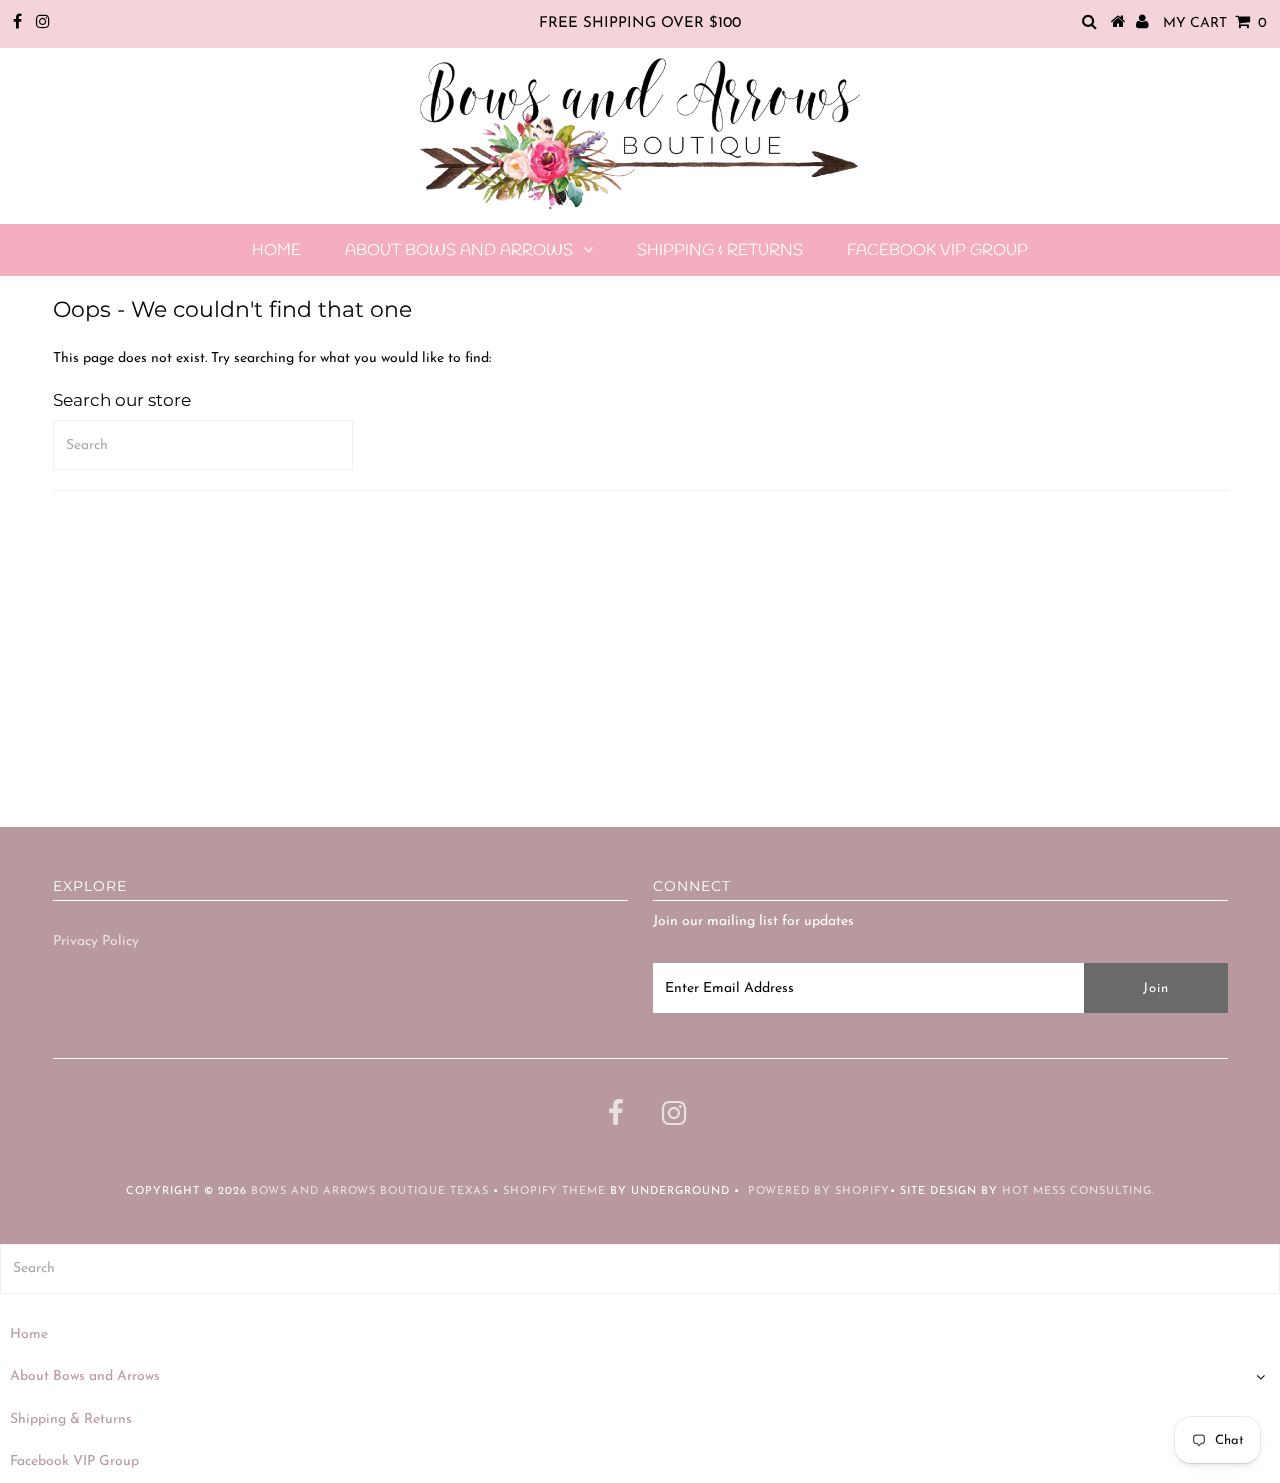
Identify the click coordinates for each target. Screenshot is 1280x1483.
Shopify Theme (554, 1191)
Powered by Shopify (819, 1191)
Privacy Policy (96, 941)
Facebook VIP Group (937, 250)
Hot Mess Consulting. (1078, 1191)
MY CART (1215, 23)
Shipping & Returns (720, 250)
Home (276, 250)
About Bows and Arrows (459, 250)
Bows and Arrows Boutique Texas (370, 1191)
